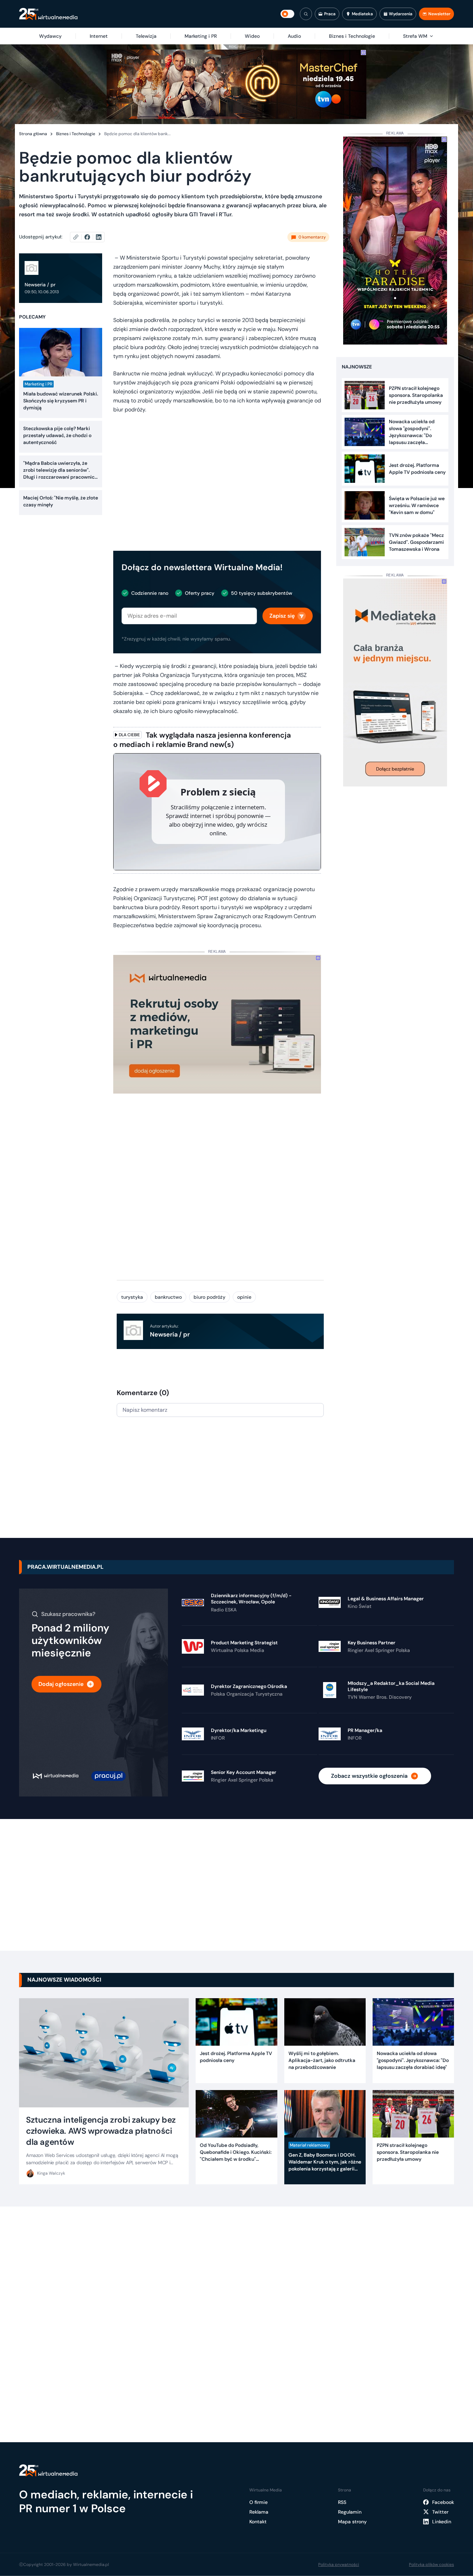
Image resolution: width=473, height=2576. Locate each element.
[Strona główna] (48, 14)
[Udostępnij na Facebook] (90, 237)
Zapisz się (282, 616)
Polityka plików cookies (431, 2565)
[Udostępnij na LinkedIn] (99, 237)
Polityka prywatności (339, 2565)
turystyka (132, 1297)
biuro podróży (209, 1297)
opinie (244, 1297)
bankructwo (168, 1297)
